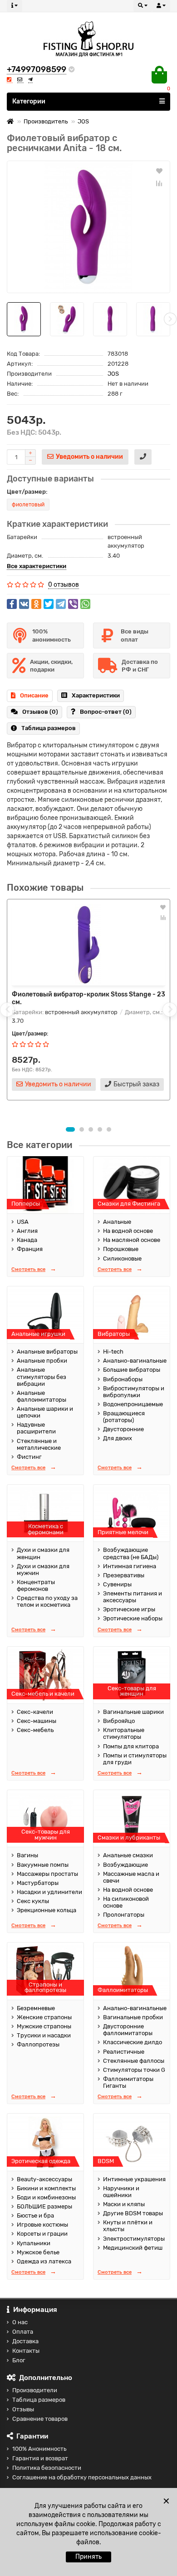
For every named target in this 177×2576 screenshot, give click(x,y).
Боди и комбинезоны (46, 2197)
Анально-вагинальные (135, 1361)
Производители (35, 2390)
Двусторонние (123, 1429)
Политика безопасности (47, 2468)
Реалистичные (124, 2052)
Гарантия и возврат (40, 2458)
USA (23, 1222)
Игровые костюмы (42, 2225)
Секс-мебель (35, 1730)
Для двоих (118, 1438)
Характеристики (96, 695)
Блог (19, 2360)
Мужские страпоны (44, 2026)
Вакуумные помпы (43, 1865)
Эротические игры (129, 1609)
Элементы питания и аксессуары (133, 1597)
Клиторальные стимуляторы (124, 1733)
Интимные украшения (134, 2179)
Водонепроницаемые (133, 1404)
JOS (83, 121)
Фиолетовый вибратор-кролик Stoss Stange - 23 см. (88, 998)
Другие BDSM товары (133, 2213)
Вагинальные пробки (133, 2017)
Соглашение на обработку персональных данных (82, 2477)
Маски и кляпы (124, 2204)
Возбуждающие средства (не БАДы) (131, 1553)
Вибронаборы (123, 1379)
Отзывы (23, 2409)
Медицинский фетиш (133, 2248)
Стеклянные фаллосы (134, 2061)
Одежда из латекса (44, 2261)
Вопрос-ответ (106, 712)
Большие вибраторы (132, 1370)
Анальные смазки (128, 1855)
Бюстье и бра (35, 2215)
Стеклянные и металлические (39, 1444)
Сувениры (117, 1584)
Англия (27, 1231)
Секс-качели (35, 1712)
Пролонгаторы (124, 1915)
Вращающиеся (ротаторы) (124, 1417)
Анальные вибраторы (47, 1352)
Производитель (46, 121)
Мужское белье (38, 2252)
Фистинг (29, 1457)
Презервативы (124, 1575)
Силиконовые (122, 1259)
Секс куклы (33, 1901)
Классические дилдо (133, 2042)
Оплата (23, 2332)
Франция (30, 1249)
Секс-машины (37, 1721)
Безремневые (36, 2008)
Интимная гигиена (130, 1566)
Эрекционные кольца (47, 1910)
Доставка (25, 2341)
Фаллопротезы (38, 2044)
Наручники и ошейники (121, 2192)
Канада (27, 1240)
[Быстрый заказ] (143, 457)
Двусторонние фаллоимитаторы (128, 2030)
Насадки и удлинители (49, 1892)
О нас (20, 2322)
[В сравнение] (159, 183)
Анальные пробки (42, 1361)
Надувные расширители (36, 1428)
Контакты (26, 2351)
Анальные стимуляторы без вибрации (42, 1376)
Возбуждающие (125, 1865)
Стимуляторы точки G (134, 2070)
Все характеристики (37, 566)
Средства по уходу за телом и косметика (47, 1601)
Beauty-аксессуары (44, 2179)
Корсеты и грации (42, 2234)
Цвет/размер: (27, 492)
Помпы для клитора (131, 1746)
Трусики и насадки (44, 2035)
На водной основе (128, 1231)
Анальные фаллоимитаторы (42, 1396)
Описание (34, 695)
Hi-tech (113, 1352)
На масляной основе (132, 1240)
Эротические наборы (133, 1618)
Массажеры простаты (47, 1874)
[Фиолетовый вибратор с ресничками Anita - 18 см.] (88, 227)
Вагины (27, 1855)
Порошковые (121, 1249)
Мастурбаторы (38, 1883)
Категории (29, 101)
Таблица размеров (49, 728)
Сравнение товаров (40, 2419)
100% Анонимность (39, 2449)
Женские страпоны (44, 2017)
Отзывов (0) (40, 712)
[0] (159, 75)
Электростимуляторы (134, 2239)
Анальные (117, 1222)
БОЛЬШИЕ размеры (44, 2206)
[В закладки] (159, 171)
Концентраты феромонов (36, 1585)
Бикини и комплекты (46, 2188)
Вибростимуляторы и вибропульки (134, 1392)
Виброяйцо (119, 1721)
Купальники (34, 2243)
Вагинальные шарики (133, 1712)
